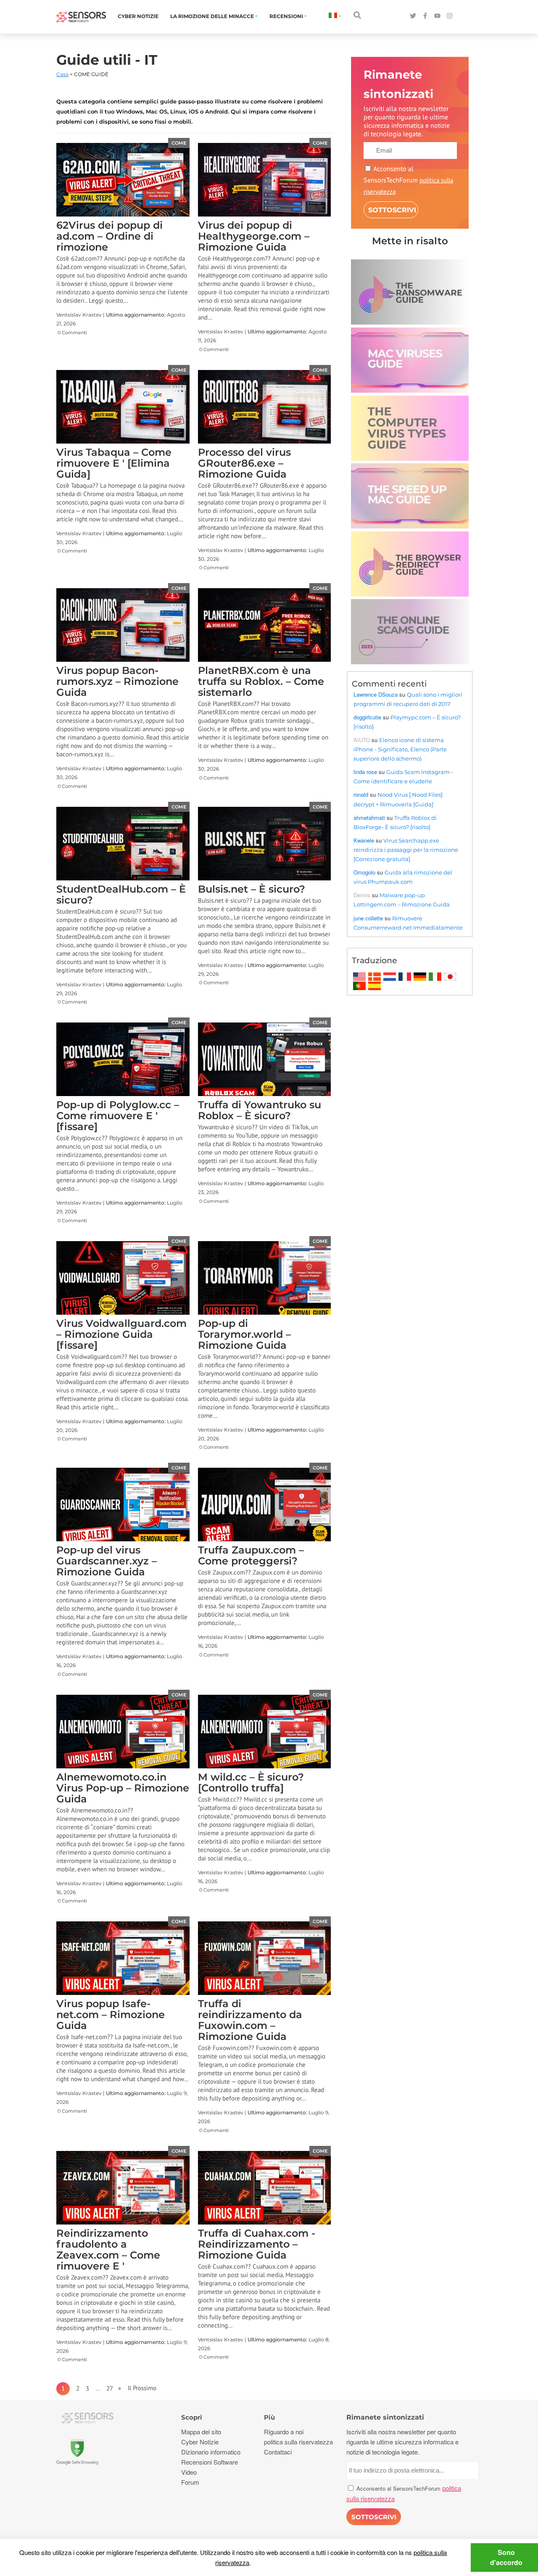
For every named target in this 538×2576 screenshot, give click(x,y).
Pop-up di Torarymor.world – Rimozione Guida (244, 1334)
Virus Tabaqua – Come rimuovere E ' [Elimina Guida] (114, 463)
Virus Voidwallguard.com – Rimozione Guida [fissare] (121, 1334)
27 (110, 2388)
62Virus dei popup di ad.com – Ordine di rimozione (109, 236)
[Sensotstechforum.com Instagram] (450, 16)
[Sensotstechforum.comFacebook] (425, 16)
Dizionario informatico (211, 2452)
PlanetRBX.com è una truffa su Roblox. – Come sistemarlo (261, 681)
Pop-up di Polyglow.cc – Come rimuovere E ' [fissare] (118, 1116)
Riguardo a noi (284, 2432)
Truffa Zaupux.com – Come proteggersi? (251, 1555)
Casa (62, 74)
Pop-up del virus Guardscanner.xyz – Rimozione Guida (107, 1561)
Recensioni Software (210, 2462)
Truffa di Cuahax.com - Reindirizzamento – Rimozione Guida (257, 2244)
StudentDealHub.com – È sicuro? (121, 894)
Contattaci (278, 2452)
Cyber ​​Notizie (138, 16)
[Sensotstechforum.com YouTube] (437, 16)
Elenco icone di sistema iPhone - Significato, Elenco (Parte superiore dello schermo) (400, 749)
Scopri (192, 2417)
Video (189, 2472)
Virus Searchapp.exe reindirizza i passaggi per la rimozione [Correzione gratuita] (406, 850)
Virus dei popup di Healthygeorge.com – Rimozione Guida (254, 236)
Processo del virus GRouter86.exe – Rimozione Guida (244, 463)
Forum (190, 2482)
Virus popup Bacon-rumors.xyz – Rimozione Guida (117, 681)
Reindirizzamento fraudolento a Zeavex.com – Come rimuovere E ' (108, 2250)
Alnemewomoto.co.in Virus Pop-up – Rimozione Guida (123, 1788)
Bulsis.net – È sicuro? (252, 889)
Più (269, 2417)
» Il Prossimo (135, 2388)
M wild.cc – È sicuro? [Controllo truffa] (251, 1782)
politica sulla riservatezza (298, 2442)
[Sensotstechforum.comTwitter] (413, 16)
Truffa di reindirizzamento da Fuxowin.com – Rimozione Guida (250, 2020)
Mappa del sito (201, 2432)
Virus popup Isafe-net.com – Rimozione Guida (111, 2015)
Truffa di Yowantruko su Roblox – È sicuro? (260, 1110)
